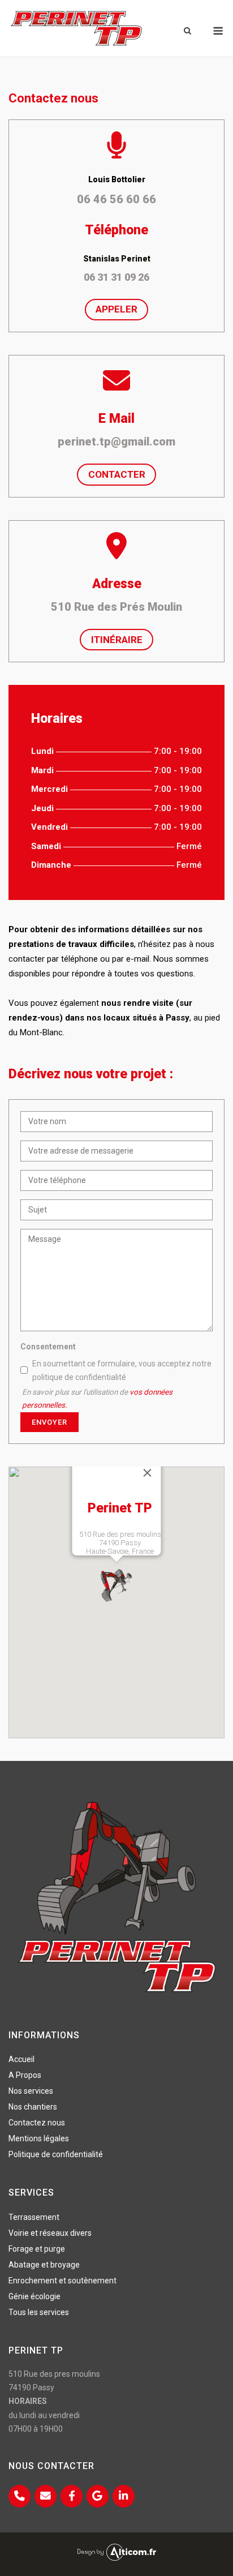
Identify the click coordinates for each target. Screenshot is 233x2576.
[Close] (148, 1473)
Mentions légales (39, 2138)
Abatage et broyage (44, 2265)
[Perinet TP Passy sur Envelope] (46, 2496)
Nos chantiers (33, 2107)
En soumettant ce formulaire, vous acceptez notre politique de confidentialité (122, 1370)
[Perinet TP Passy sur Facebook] (72, 2496)
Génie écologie (34, 2296)
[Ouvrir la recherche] (187, 31)
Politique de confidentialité (56, 2154)
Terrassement (34, 2217)
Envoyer (49, 1422)
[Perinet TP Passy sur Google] (98, 2496)
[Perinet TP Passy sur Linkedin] (124, 2496)
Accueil (21, 2059)
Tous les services (39, 2312)
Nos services (31, 2091)
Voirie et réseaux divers (50, 2233)
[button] (116, 1585)
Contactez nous (37, 2123)
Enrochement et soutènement (62, 2281)
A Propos (25, 2075)
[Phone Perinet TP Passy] (20, 2496)
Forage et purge (37, 2249)
